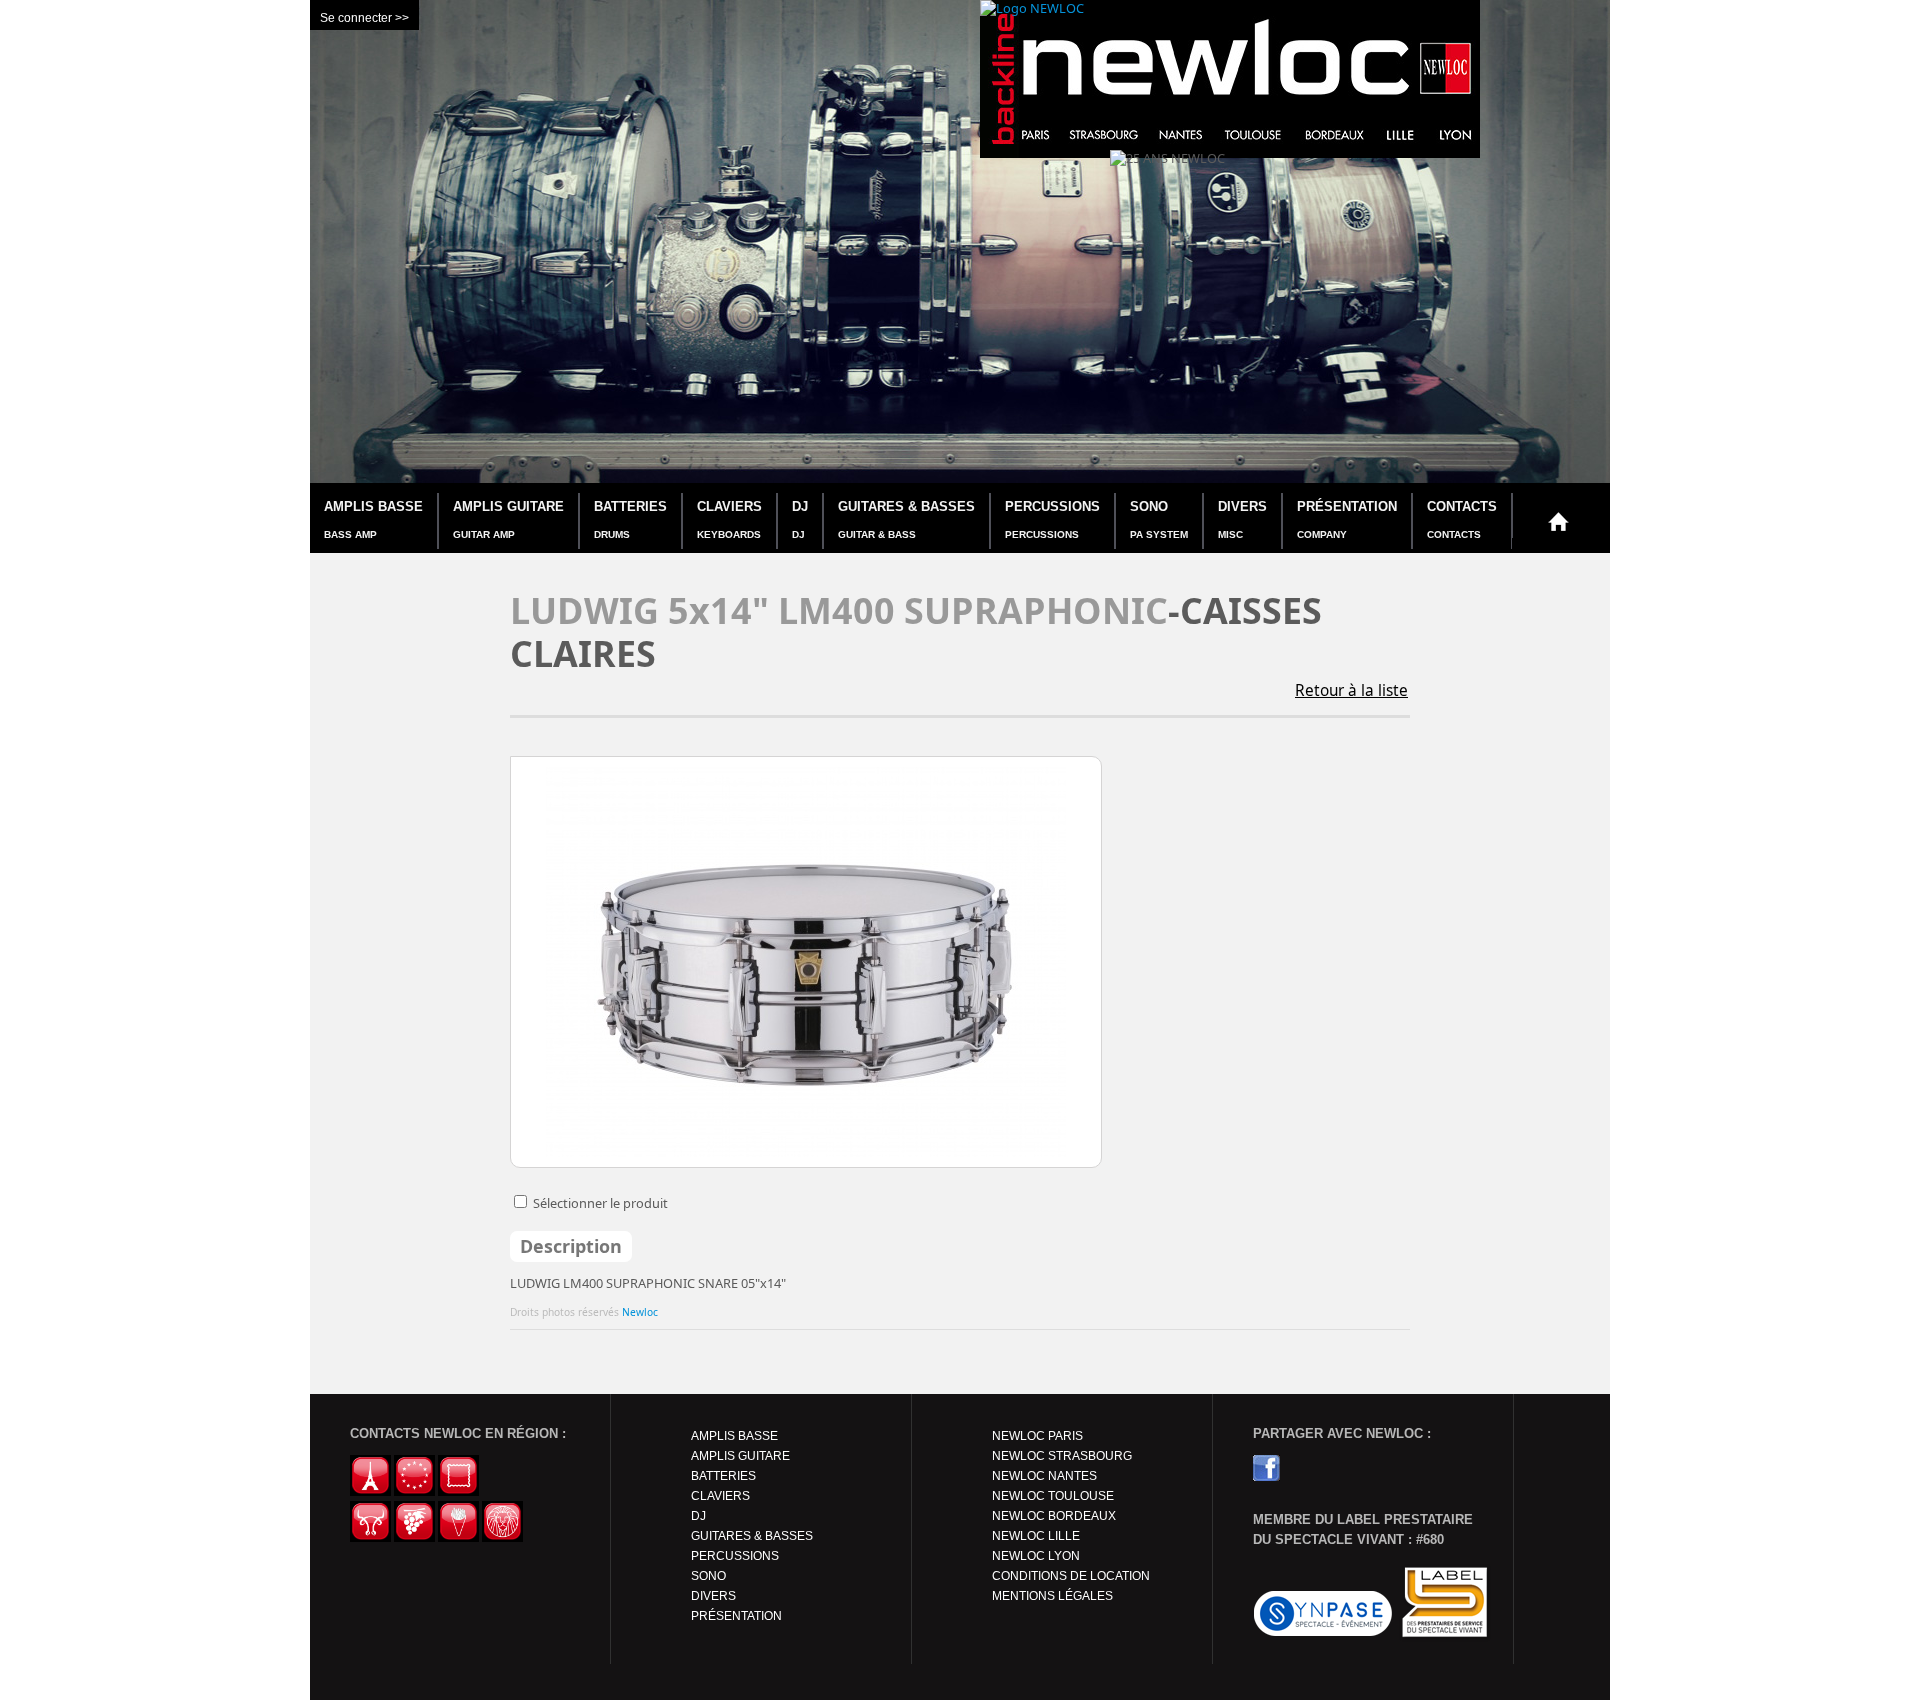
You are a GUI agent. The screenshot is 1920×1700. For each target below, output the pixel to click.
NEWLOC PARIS (1037, 1436)
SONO (1159, 519)
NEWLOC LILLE (1036, 1536)
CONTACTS (1462, 519)
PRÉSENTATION (1347, 519)
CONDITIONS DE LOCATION (1071, 1576)
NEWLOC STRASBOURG (1062, 1456)
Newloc (640, 1312)
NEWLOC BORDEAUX (1054, 1516)
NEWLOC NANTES (1044, 1476)
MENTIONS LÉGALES (1052, 1596)
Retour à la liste (1351, 690)
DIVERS (1242, 519)
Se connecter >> (364, 18)
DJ (800, 519)
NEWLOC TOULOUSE (1053, 1496)
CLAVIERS (729, 519)
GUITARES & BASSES (906, 519)
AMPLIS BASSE (373, 519)
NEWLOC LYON (1036, 1556)
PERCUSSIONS (1052, 519)
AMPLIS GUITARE (508, 519)
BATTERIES (630, 519)
